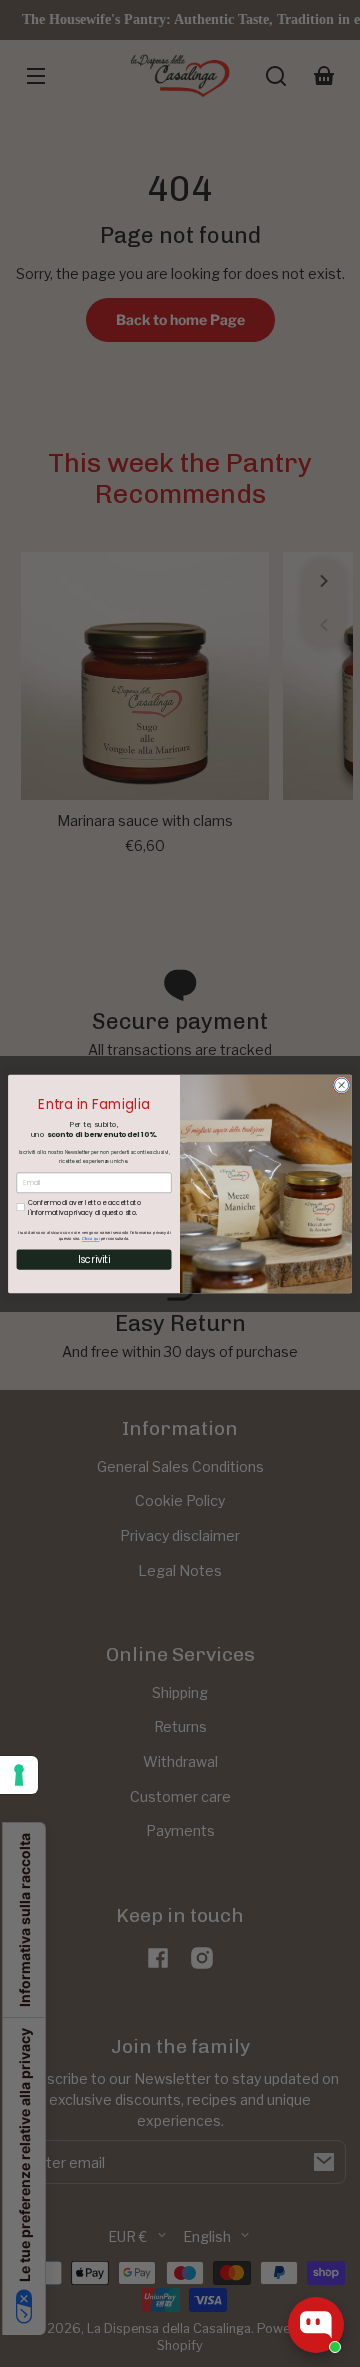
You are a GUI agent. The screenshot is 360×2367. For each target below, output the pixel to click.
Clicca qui (91, 1238)
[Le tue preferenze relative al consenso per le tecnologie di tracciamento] (19, 1775)
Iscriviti (94, 1258)
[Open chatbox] (316, 2325)
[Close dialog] (342, 1085)
